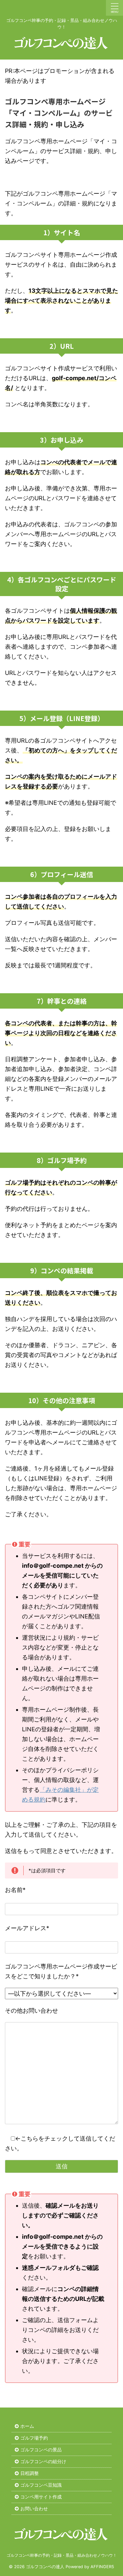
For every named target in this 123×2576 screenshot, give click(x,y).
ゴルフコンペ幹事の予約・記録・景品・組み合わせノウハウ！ (62, 2555)
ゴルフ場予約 (34, 2438)
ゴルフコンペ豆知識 (41, 2485)
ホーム (27, 2426)
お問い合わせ (34, 2508)
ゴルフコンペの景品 (41, 2450)
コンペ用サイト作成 (41, 2497)
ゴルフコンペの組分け (43, 2461)
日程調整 (30, 2473)
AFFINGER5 (102, 2567)
